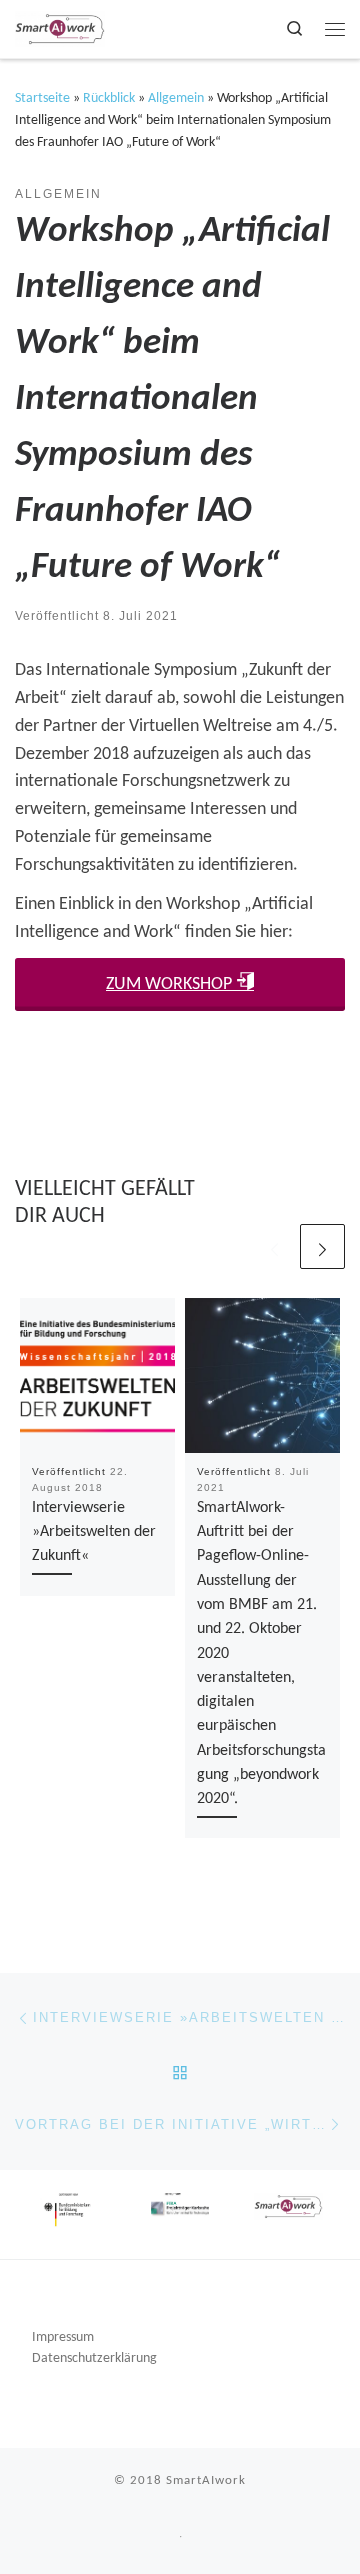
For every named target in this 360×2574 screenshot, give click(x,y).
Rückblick (109, 98)
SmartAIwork (206, 2480)
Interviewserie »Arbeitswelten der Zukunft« (94, 1532)
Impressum (63, 2337)
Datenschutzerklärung (94, 2358)
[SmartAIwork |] (60, 28)
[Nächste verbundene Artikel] (322, 1246)
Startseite (42, 98)
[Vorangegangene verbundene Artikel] (274, 1246)
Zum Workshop (171, 984)
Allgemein (176, 98)
